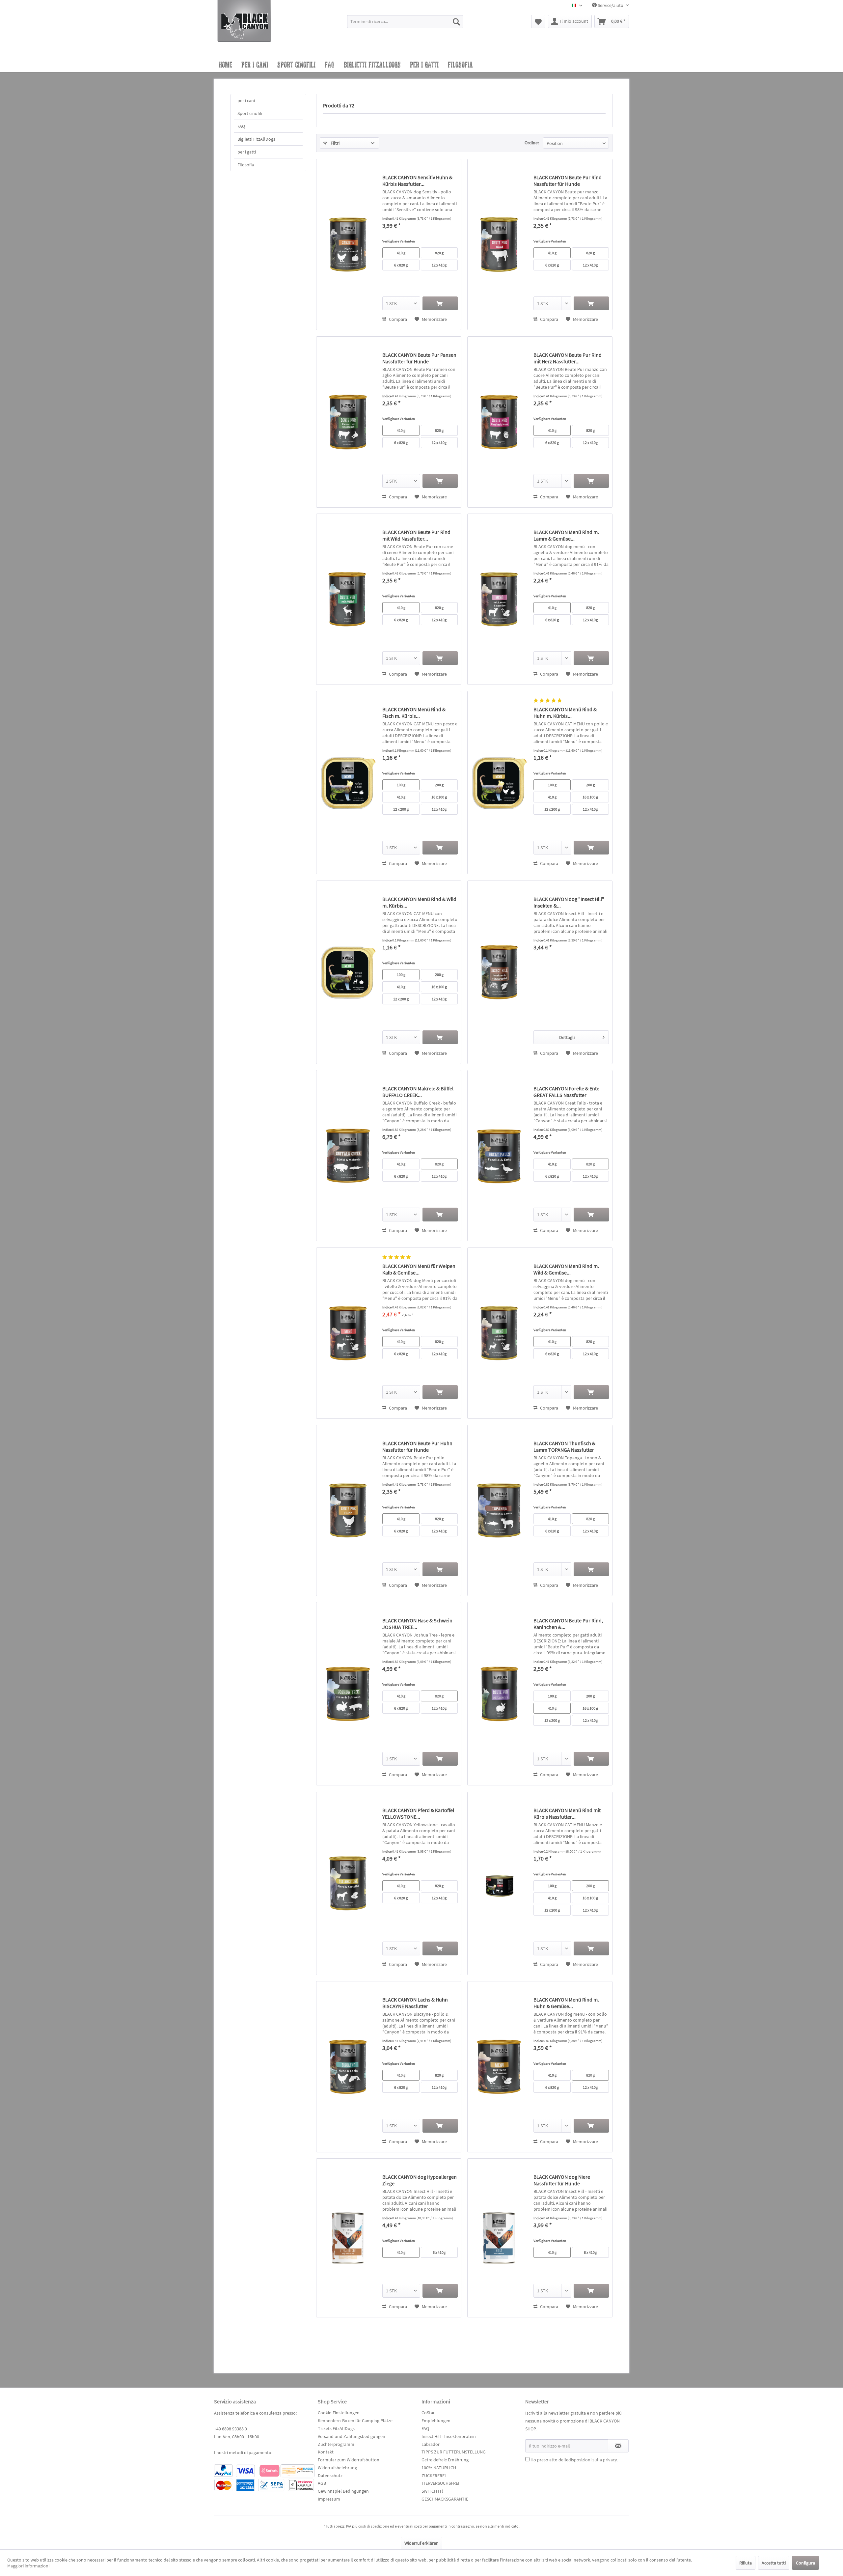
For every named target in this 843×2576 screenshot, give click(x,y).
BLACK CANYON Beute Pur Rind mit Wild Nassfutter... (416, 535)
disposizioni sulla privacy (593, 2460)
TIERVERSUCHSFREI (440, 2483)
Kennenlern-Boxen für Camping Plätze (355, 2421)
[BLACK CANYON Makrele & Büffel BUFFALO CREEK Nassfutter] (348, 1156)
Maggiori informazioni (28, 2566)
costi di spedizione (374, 2526)
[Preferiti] (538, 21)
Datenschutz (330, 2476)
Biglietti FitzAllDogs (256, 139)
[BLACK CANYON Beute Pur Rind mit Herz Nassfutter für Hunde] (499, 422)
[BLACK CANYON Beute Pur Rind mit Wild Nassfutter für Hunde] (348, 599)
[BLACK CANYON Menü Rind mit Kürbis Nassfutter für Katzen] (499, 1883)
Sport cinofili (250, 113)
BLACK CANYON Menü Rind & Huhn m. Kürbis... (565, 713)
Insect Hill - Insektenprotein (449, 2436)
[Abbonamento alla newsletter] (618, 2446)
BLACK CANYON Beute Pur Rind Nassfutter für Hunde (568, 181)
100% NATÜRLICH (439, 2468)
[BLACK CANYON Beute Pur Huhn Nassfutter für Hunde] (348, 1510)
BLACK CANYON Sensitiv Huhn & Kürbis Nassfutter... (417, 181)
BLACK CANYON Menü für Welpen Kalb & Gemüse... (419, 1269)
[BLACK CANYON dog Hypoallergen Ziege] (348, 2238)
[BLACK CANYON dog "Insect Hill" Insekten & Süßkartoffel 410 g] (499, 972)
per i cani (246, 100)
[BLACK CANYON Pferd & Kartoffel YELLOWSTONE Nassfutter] (348, 1883)
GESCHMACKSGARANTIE (445, 2499)
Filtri (335, 143)
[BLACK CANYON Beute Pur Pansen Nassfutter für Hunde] (348, 422)
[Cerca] (456, 21)
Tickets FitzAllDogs (336, 2428)
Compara (397, 319)
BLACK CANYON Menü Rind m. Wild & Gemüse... (566, 1269)
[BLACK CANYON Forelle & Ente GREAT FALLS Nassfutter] (499, 1156)
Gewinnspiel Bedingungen (343, 2491)
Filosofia (246, 165)
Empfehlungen (436, 2421)
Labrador (431, 2444)
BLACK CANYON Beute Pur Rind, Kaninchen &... (568, 1624)
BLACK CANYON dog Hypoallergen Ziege (420, 2180)
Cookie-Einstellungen (339, 2413)
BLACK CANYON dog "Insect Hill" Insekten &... (569, 902)
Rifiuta (746, 2563)
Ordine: (532, 143)
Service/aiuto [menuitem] (611, 5)
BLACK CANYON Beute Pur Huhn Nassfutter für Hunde (417, 1446)
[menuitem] (405, 24)
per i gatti (247, 152)
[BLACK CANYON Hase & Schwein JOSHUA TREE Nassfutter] (348, 1694)
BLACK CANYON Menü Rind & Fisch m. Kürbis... (414, 713)
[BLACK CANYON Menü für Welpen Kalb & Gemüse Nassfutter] (348, 1333)
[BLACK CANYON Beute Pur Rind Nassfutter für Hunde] (499, 244)
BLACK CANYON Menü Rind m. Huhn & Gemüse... (566, 2003)
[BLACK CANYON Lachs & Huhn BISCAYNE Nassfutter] (348, 2067)
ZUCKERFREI (434, 2476)
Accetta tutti (774, 2563)
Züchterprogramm (336, 2444)
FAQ (241, 126)
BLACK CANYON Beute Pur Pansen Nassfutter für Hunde (419, 358)
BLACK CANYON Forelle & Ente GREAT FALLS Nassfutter (566, 1092)
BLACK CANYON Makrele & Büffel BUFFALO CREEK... (418, 1092)
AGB (322, 2483)
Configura (805, 2563)
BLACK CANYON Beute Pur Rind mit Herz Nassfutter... (568, 358)
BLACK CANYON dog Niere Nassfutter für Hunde (562, 2180)
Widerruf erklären (421, 2543)
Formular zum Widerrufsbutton (349, 2460)
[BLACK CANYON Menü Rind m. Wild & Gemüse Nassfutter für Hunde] (499, 1333)
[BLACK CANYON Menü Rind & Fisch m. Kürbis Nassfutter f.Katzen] (348, 783)
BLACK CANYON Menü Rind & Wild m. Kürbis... (419, 902)
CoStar (428, 2413)
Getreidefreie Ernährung (445, 2460)
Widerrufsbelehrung (337, 2468)
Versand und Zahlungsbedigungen (352, 2436)
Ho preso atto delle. (574, 2460)
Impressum (329, 2499)
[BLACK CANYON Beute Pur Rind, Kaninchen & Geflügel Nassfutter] (499, 1694)
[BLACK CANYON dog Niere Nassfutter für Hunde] (499, 2238)
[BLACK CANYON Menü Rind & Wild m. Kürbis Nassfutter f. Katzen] (348, 972)
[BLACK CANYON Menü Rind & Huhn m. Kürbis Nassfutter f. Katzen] (499, 783)
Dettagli (567, 1037)
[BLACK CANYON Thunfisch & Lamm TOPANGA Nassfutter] (499, 1510)
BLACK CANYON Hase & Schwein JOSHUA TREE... (417, 1624)
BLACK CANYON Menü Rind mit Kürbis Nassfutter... (567, 1813)
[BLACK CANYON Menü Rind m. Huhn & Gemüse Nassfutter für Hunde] (499, 2067)
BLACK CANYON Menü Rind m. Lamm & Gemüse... (566, 535)
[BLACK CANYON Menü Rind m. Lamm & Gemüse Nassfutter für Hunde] (499, 599)
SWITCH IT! (432, 2491)
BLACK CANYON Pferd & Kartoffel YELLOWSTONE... (418, 1813)
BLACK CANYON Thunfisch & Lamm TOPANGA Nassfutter (564, 1446)
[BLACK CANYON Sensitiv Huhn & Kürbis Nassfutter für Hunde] (348, 244)
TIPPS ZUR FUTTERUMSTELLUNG (454, 2452)
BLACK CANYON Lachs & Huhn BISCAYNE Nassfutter (415, 2003)
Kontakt (326, 2452)
